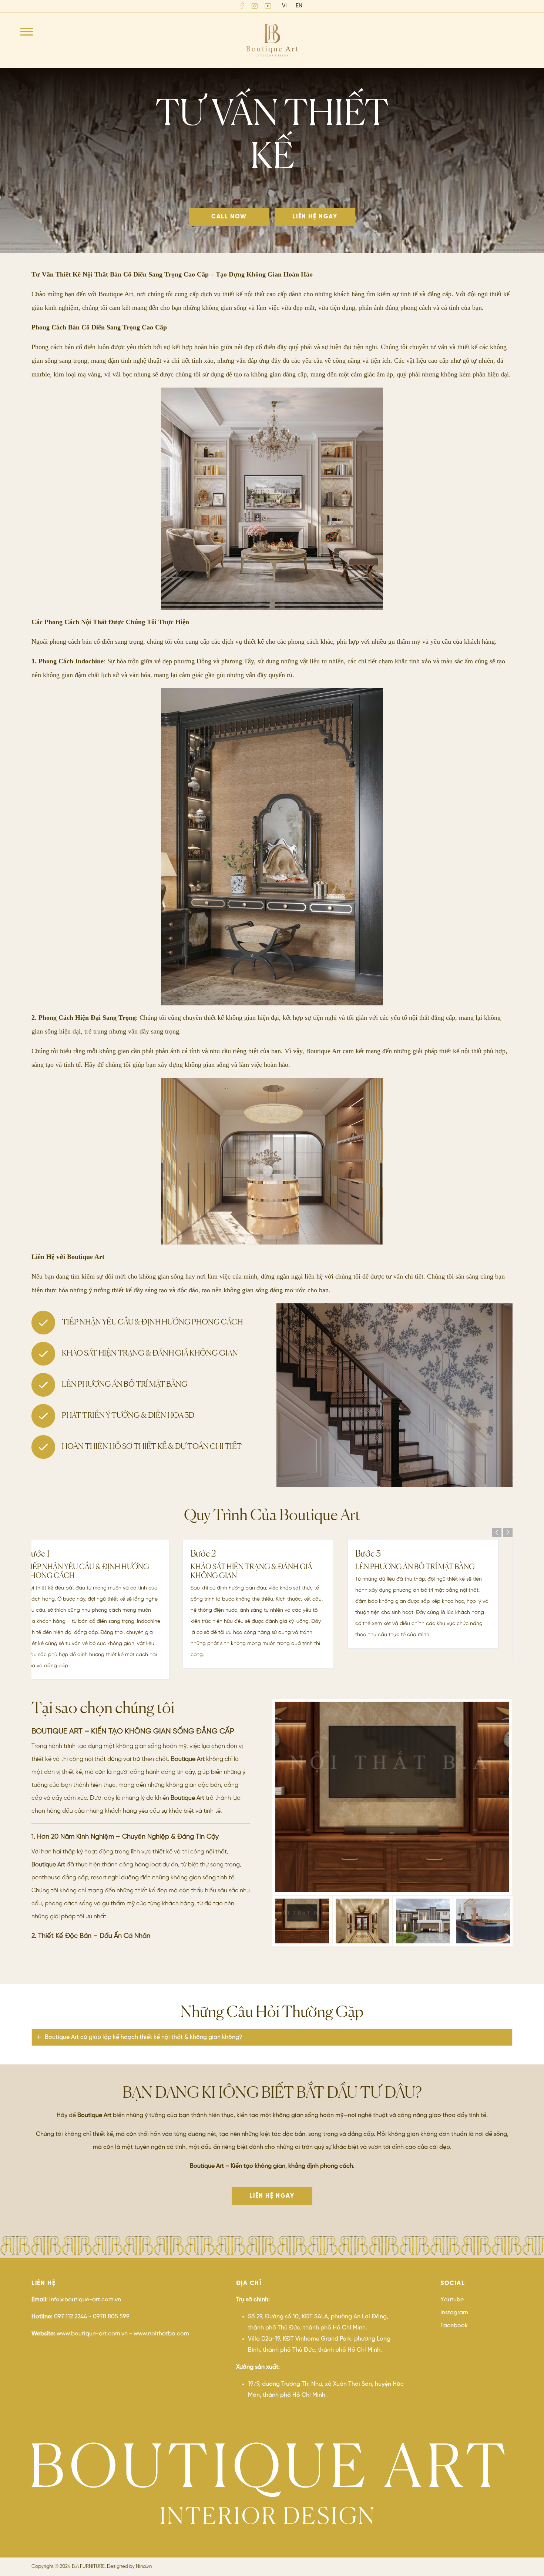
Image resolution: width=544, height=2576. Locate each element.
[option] (392, 1797)
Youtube (452, 2300)
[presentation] (497, 1532)
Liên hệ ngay (315, 217)
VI (284, 6)
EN (299, 6)
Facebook (454, 2326)
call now (229, 217)
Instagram (454, 2313)
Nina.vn (144, 2567)
